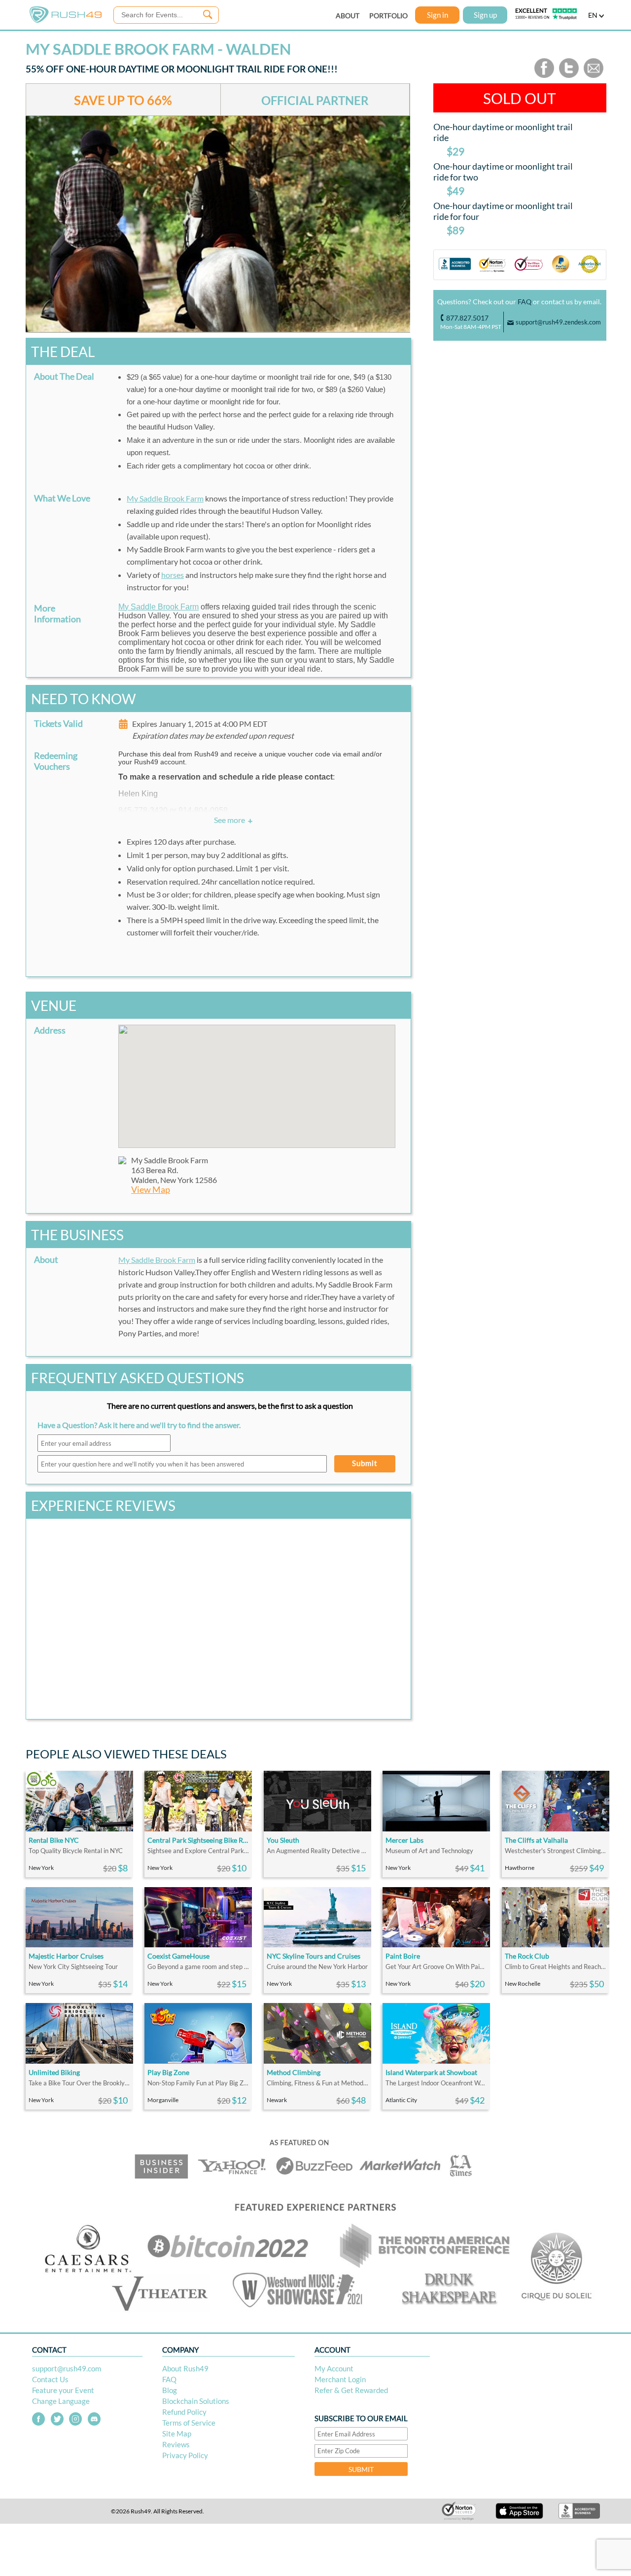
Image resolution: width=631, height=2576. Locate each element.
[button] (257, 1080)
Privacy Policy (185, 2455)
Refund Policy (184, 2412)
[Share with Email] (594, 76)
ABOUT (348, 16)
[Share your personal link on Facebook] (544, 76)
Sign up (485, 15)
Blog (170, 2390)
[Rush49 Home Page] (66, 20)
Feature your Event (63, 2390)
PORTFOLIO (388, 16)
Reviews (176, 2444)
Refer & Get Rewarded (351, 2390)
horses (173, 575)
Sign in (438, 15)
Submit (365, 1463)
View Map (151, 1190)
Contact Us (50, 2379)
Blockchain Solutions (196, 2401)
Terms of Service (189, 2423)
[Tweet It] (569, 76)
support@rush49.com (67, 2368)
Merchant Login (340, 2379)
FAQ (525, 302)
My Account (334, 2368)
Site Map (177, 2433)
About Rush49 (185, 2368)
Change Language (61, 2401)
